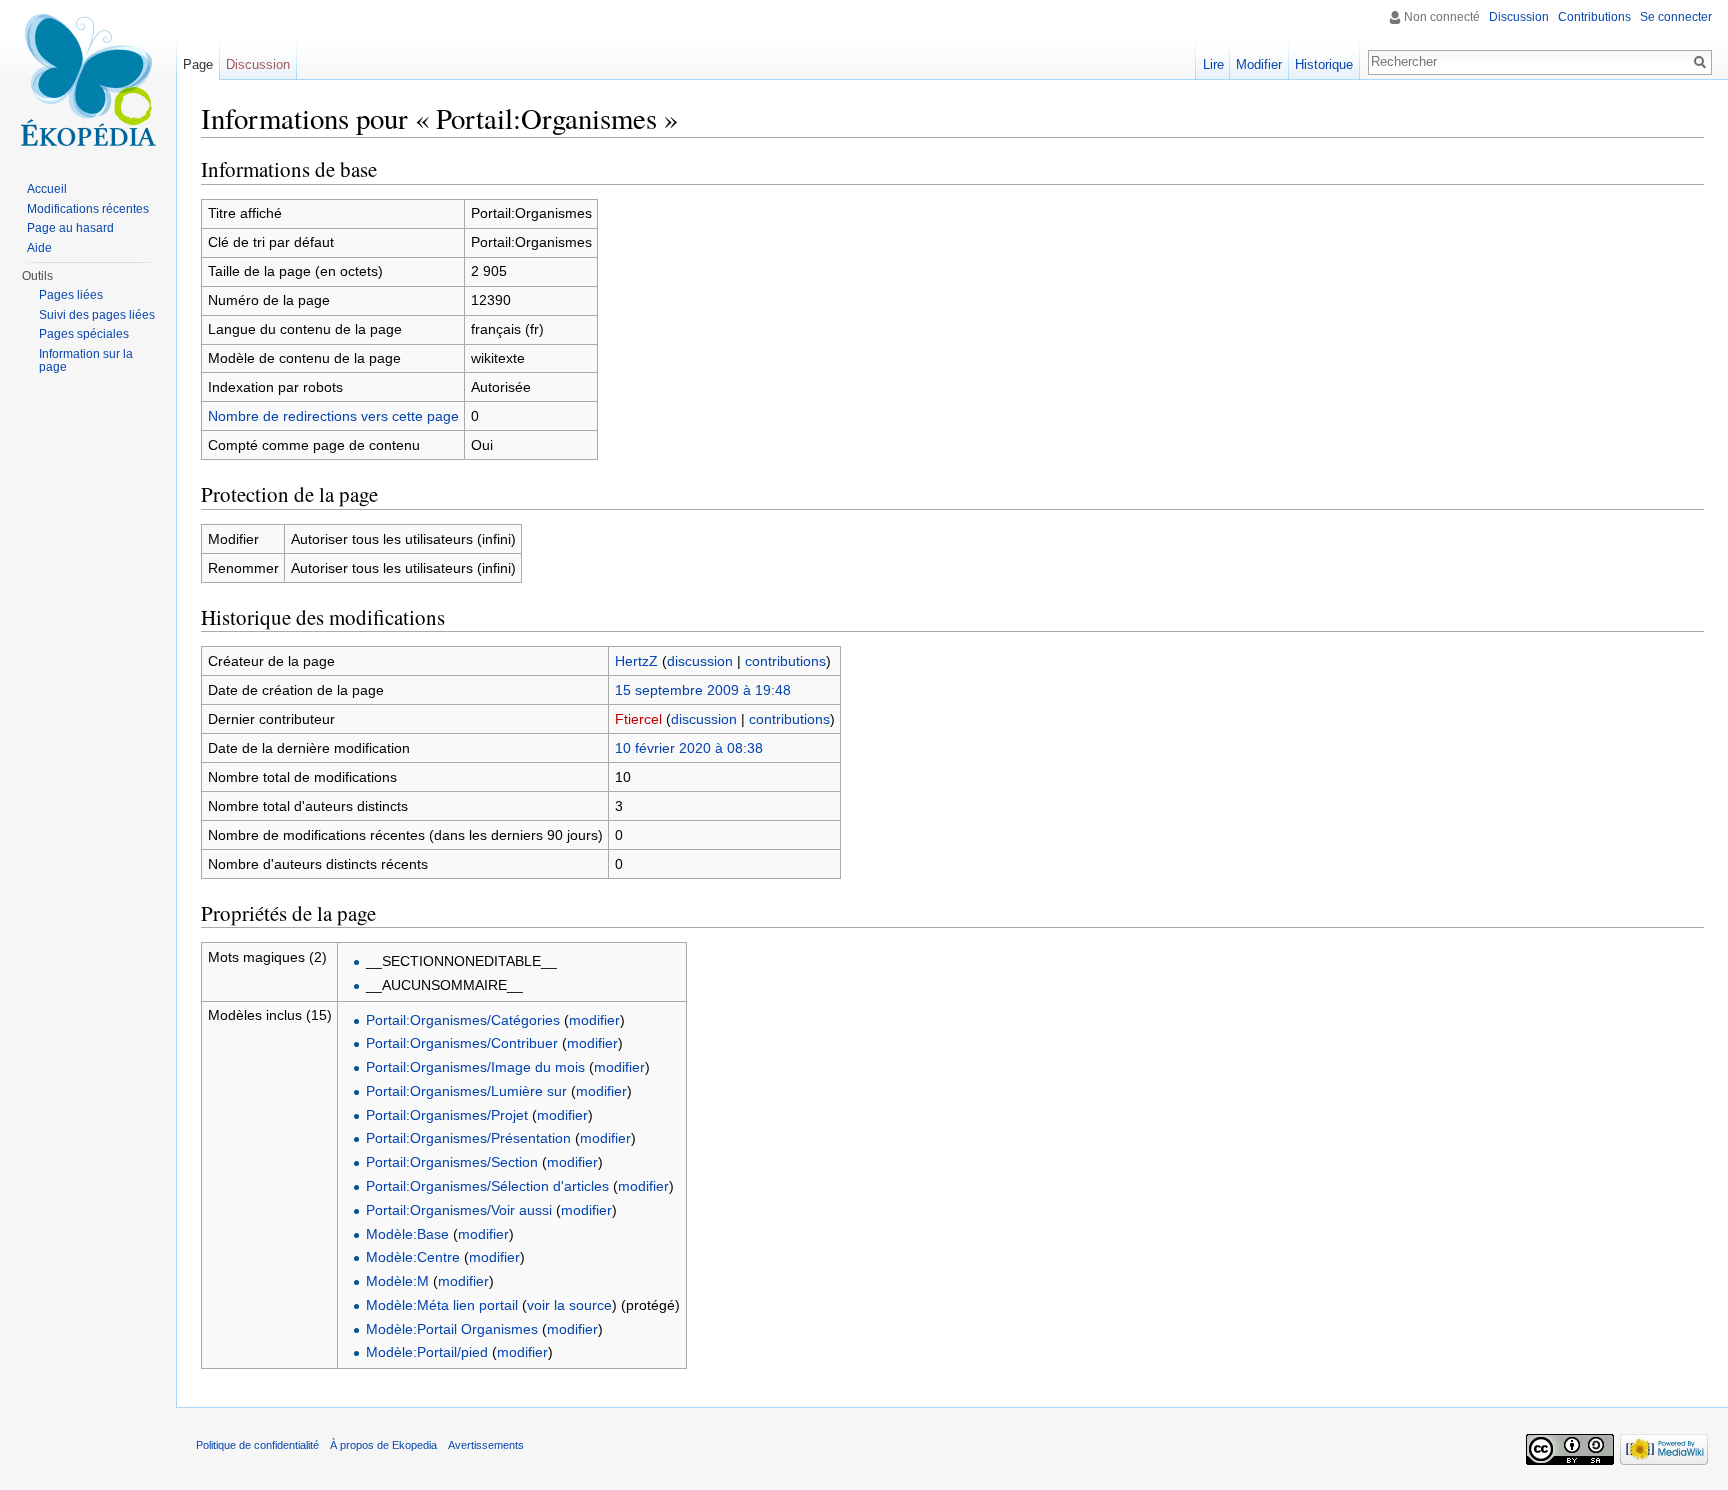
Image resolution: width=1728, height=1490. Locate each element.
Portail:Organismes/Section (452, 1162)
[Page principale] (88, 80)
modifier (594, 1020)
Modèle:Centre (413, 1257)
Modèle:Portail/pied (427, 1352)
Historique (1324, 64)
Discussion (1519, 17)
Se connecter (1676, 17)
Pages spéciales (84, 334)
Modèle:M (397, 1281)
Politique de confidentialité (257, 1445)
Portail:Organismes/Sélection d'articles (487, 1186)
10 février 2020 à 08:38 (689, 748)
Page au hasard (70, 228)
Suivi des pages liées (97, 315)
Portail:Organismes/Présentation (468, 1138)
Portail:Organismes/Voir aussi (459, 1210)
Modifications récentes (88, 209)
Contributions (1594, 17)
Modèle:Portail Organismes (452, 1329)
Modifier (1259, 64)
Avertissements (486, 1445)
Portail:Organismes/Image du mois (475, 1067)
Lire (1213, 64)
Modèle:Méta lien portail (442, 1305)
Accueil (47, 189)
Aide (39, 248)
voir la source (569, 1305)
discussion (700, 661)
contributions (785, 661)
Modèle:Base (407, 1234)
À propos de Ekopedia (383, 1445)
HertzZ (636, 661)
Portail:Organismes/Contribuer (462, 1043)
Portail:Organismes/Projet (447, 1115)
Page (198, 64)
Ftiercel (638, 719)
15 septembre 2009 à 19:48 (703, 690)
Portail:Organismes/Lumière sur (466, 1091)
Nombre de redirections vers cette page (333, 416)
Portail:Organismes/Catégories (463, 1020)
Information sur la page (86, 361)
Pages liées (71, 295)
